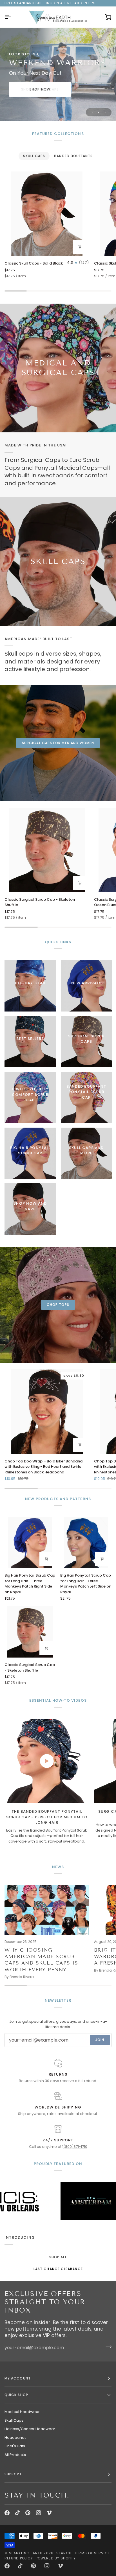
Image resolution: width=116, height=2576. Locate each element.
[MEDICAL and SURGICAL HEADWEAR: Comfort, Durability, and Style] (58, 368)
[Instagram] (39, 2513)
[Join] (107, 2347)
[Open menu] (13, 17)
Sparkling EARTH (26, 2553)
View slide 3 (105, 112)
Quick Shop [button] (16, 2395)
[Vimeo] (49, 2513)
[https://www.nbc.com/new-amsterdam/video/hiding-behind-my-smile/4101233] (49, 2201)
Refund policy (19, 2558)
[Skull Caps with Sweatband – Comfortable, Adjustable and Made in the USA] (58, 562)
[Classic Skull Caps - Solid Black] (47, 214)
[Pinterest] (28, 2513)
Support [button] (13, 2474)
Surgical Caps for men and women (58, 743)
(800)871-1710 (75, 2147)
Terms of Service (92, 2553)
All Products (15, 2455)
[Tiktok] (17, 2513)
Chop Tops (58, 1305)
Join (100, 2040)
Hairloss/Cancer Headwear (30, 2429)
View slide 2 (99, 112)
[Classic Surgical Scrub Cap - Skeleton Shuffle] (47, 850)
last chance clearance (58, 2269)
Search (64, 2553)
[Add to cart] (80, 247)
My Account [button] (18, 2378)
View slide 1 (92, 112)
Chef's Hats (15, 2446)
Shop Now (40, 89)
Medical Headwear (22, 2412)
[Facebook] (7, 2513)
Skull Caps (14, 2420)
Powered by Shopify (56, 2558)
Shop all (58, 2257)
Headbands (15, 2438)
